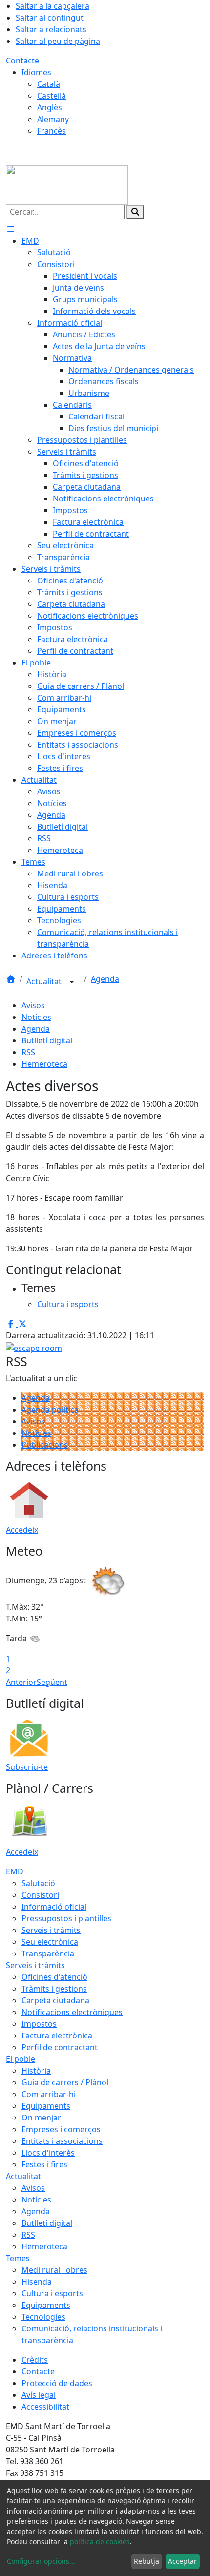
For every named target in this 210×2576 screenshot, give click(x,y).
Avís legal (39, 2395)
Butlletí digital (47, 1040)
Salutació (38, 1883)
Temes (18, 2258)
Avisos (33, 1005)
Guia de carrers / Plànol (65, 2082)
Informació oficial (54, 1907)
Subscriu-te (27, 1767)
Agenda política (50, 1410)
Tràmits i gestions (54, 1989)
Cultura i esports (52, 2293)
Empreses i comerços (61, 2129)
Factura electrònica (57, 2036)
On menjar (41, 2118)
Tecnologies (43, 2317)
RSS (28, 1052)
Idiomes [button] (36, 72)
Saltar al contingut (50, 18)
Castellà (52, 96)
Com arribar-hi (49, 2094)
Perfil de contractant (60, 2047)
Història (36, 2071)
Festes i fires (44, 2164)
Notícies (36, 1017)
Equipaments (46, 2106)
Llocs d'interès (48, 2153)
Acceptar (182, 2561)
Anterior (21, 1682)
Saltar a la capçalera (52, 6)
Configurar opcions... (41, 2561)
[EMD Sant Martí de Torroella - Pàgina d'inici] (67, 184)
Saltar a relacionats (51, 29)
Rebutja (147, 2561)
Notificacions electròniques (72, 2012)
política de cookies (100, 2542)
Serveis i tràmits (51, 1930)
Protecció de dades (57, 2383)
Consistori (40, 1895)
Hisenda (37, 2282)
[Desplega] (72, 982)
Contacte (22, 61)
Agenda (105, 979)
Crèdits (35, 2360)
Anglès (50, 107)
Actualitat (45, 981)
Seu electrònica (50, 1942)
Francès (52, 131)
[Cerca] (135, 212)
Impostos (39, 2024)
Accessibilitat (45, 2407)
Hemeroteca (44, 1064)
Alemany (53, 119)
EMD (15, 1871)
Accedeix (22, 1530)
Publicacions (45, 1445)
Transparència (48, 1953)
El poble (21, 2059)
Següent (52, 1682)
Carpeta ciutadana (55, 2000)
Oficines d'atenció (54, 1977)
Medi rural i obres (54, 2270)
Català (49, 84)
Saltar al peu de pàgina (58, 41)
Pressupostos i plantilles (66, 1918)
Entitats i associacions (62, 2141)
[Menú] (11, 229)
